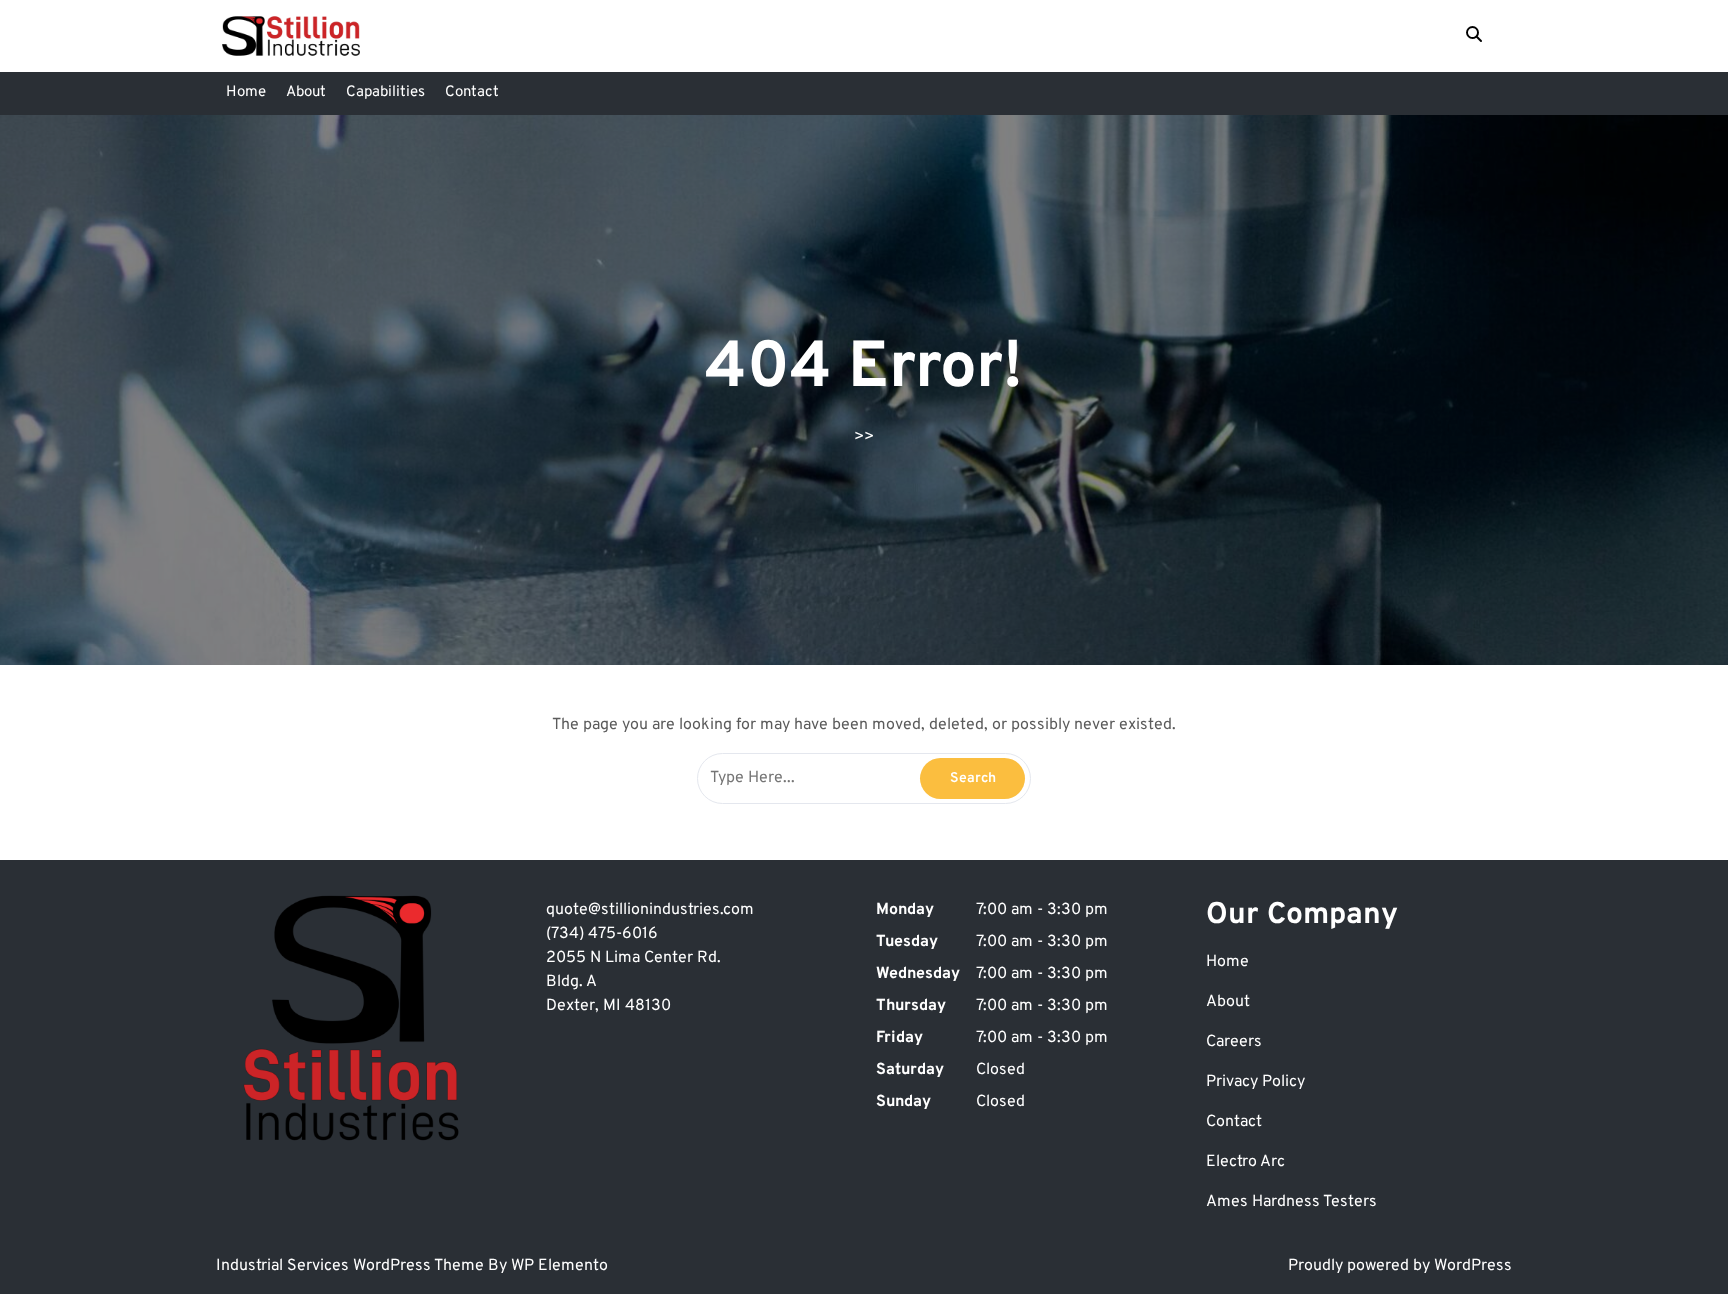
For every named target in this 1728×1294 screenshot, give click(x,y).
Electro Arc (1245, 1162)
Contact (472, 92)
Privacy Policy (1255, 1082)
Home (246, 92)
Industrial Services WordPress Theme (352, 1266)
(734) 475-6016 (602, 934)
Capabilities (385, 92)
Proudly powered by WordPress (1400, 1266)
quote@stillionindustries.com (650, 910)
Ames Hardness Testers (1291, 1202)
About (306, 92)
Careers (1234, 1042)
